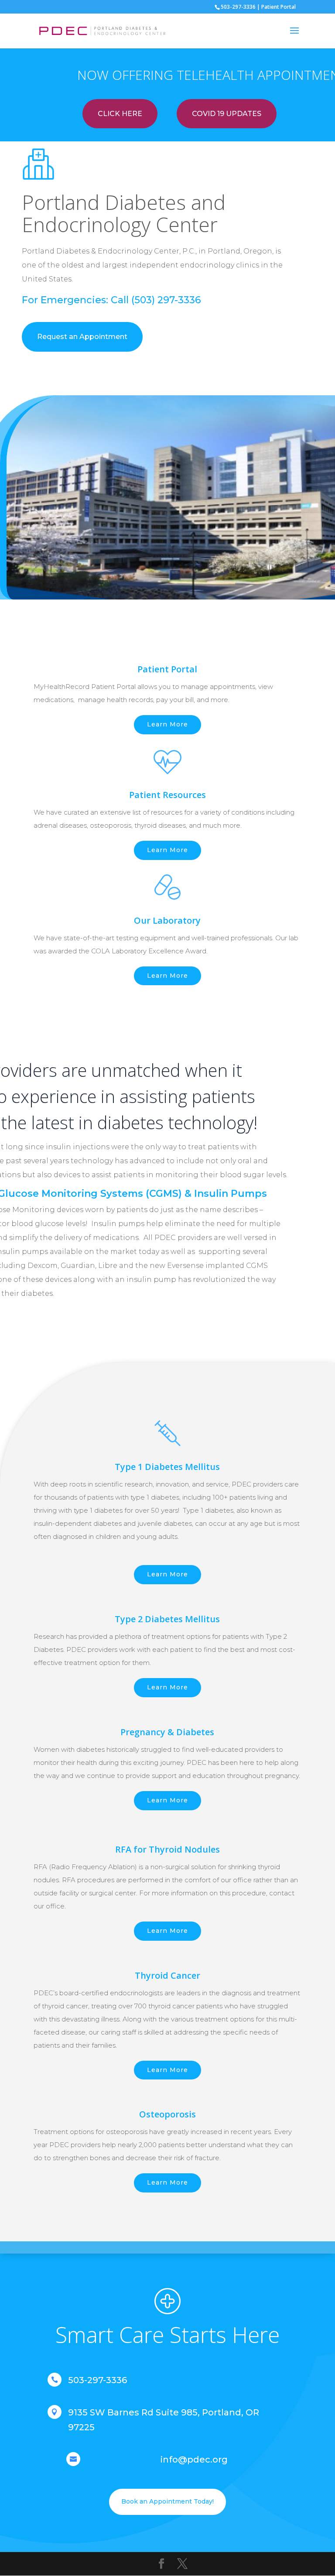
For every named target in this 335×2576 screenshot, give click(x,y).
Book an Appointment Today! (167, 2501)
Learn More (167, 724)
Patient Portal (279, 7)
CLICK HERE (120, 114)
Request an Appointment (82, 337)
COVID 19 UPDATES (227, 114)
